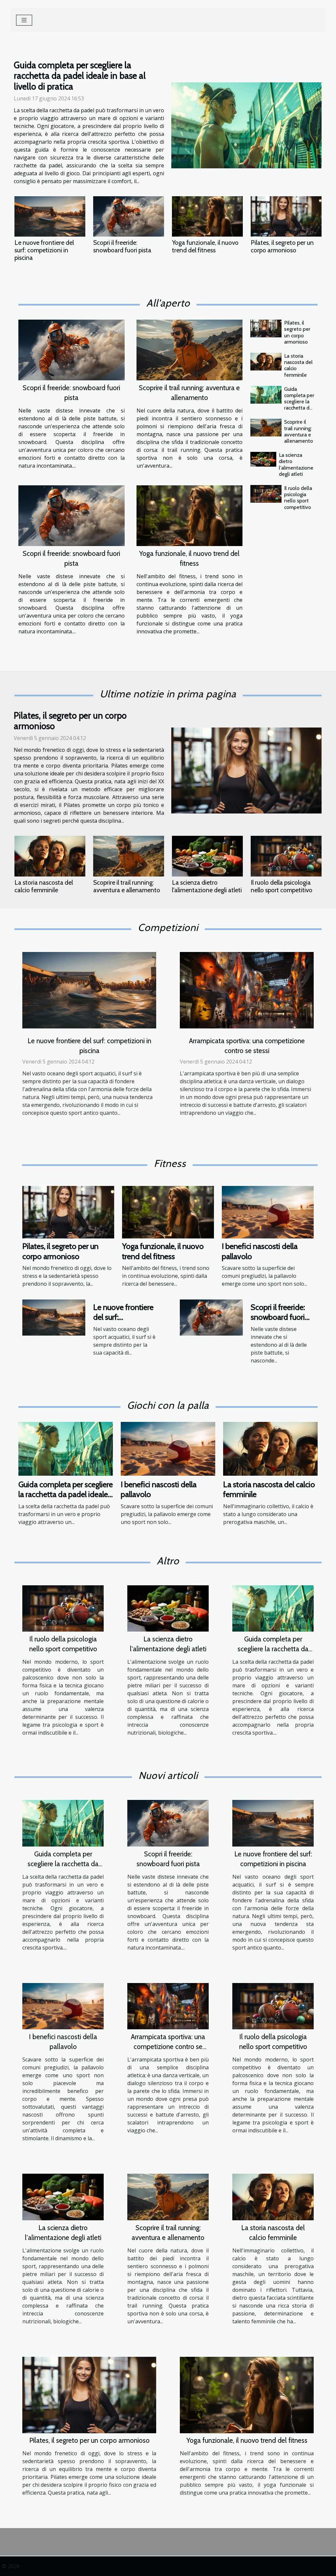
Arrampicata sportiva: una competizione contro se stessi (168, 2047)
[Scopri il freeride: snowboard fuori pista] (129, 216)
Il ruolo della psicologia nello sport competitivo (298, 498)
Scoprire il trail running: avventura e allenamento (299, 431)
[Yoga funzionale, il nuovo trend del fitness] (207, 216)
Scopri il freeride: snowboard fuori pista (122, 246)
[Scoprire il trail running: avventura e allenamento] (190, 350)
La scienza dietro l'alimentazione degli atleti (296, 465)
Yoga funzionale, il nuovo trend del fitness (205, 246)
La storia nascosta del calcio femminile (44, 886)
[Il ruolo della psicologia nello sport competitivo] (266, 494)
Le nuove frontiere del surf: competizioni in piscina (44, 250)
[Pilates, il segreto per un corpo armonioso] (286, 216)
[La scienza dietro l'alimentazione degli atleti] (263, 459)
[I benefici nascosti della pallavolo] (268, 1212)
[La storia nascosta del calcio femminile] (266, 362)
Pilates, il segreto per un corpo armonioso (282, 246)
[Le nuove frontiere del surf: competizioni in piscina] (50, 216)
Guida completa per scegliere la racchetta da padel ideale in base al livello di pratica (80, 76)
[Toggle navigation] (24, 20)
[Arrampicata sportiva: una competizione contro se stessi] (247, 989)
